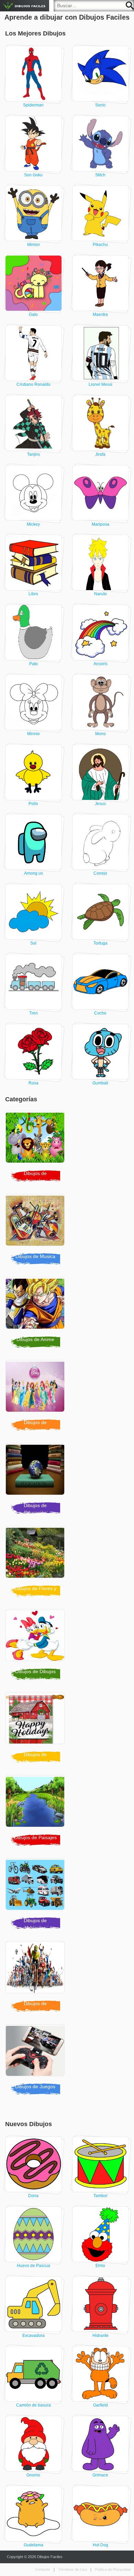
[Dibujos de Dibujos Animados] (37, 1637)
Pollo (33, 804)
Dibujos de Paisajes (35, 1837)
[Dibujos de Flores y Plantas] (37, 1554)
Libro (33, 594)
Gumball (100, 1083)
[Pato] (34, 632)
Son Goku (33, 175)
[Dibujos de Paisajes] (37, 1803)
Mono (100, 734)
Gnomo (33, 2475)
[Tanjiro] (34, 423)
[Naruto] (101, 563)
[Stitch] (101, 144)
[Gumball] (101, 1052)
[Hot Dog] (101, 2514)
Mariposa (100, 524)
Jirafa (100, 454)
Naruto (100, 594)
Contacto (43, 2569)
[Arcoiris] (101, 632)
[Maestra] (101, 283)
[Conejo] (101, 842)
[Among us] (34, 842)
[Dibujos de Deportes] (37, 1969)
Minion (33, 245)
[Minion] (34, 213)
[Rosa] (34, 1052)
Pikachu (100, 245)
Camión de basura (33, 2405)
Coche (100, 1013)
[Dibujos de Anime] (37, 1305)
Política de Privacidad (113, 2569)
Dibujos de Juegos (35, 2086)
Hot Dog (100, 2545)
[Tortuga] (101, 912)
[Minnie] (34, 702)
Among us (33, 873)
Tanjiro (33, 454)
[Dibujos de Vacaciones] (37, 1720)
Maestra (100, 315)
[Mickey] (34, 493)
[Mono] (101, 702)
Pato (33, 664)
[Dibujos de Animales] (37, 1138)
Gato (33, 315)
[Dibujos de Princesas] (37, 1388)
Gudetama (33, 2545)
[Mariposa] (101, 493)
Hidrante (100, 2336)
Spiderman (33, 105)
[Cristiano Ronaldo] (34, 353)
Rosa (33, 1083)
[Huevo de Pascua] (34, 2234)
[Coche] (101, 982)
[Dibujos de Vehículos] (37, 1886)
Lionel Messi (100, 384)
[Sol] (34, 912)
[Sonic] (101, 74)
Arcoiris (100, 664)
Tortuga (100, 943)
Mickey (33, 524)
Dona (33, 2196)
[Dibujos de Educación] (37, 1471)
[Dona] (34, 2164)
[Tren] (34, 982)
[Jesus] (101, 772)
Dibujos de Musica (35, 1256)
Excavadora (33, 2336)
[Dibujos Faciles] (25, 6)
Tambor (100, 2196)
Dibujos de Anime (35, 1339)
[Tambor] (101, 2164)
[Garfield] (101, 2374)
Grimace (100, 2475)
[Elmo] (101, 2234)
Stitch (100, 175)
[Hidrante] (101, 2304)
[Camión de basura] (34, 2374)
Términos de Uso (72, 2569)
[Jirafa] (101, 423)
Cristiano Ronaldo (33, 384)
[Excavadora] (34, 2304)
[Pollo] (34, 772)
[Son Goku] (34, 144)
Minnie (33, 734)
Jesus (100, 804)
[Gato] (34, 283)
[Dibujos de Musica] (37, 1222)
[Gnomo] (34, 2444)
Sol (33, 943)
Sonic (100, 105)
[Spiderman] (34, 74)
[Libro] (34, 563)
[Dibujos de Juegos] (37, 2052)
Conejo (100, 873)
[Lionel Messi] (101, 353)
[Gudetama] (34, 2514)
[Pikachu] (101, 213)
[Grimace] (101, 2444)
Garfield (100, 2405)
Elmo (100, 2266)
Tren (33, 1013)
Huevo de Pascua (33, 2266)
